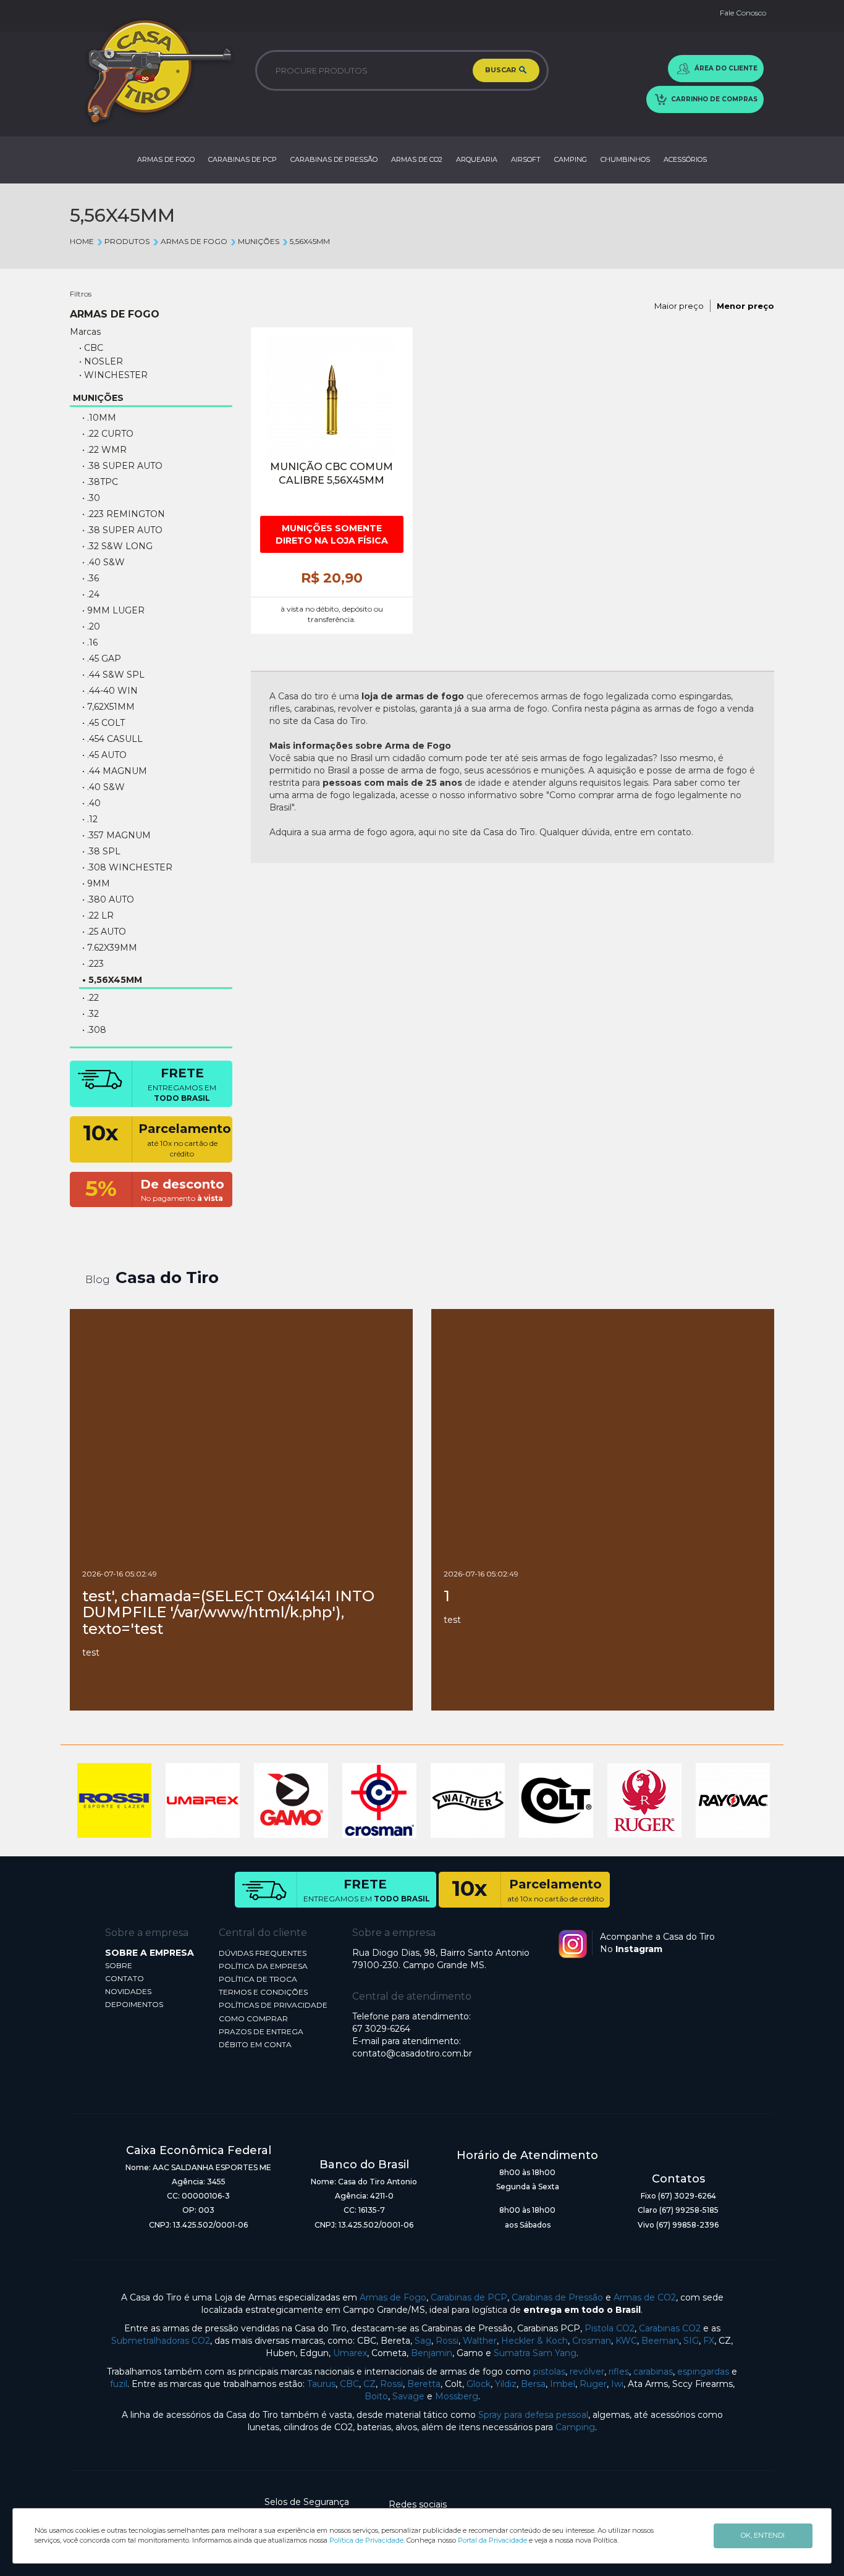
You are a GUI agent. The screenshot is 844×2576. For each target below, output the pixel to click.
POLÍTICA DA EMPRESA (263, 1966)
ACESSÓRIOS (685, 159)
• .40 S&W (103, 562)
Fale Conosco (743, 13)
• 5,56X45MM (112, 980)
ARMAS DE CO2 (417, 159)
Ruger (593, 2384)
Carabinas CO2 (670, 2328)
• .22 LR (98, 915)
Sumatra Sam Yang (535, 2353)
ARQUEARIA (477, 159)
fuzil (119, 2384)
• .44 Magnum (115, 771)
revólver (587, 2372)
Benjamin (432, 2353)
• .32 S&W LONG (117, 546)
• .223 (93, 964)
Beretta (424, 2384)
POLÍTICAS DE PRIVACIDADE (273, 2005)
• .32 (91, 1014)
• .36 (91, 578)
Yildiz (506, 2384)
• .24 (91, 594)
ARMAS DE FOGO (166, 159)
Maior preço (679, 306)
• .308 (94, 1030)
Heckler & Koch (534, 2341)
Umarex (350, 2353)
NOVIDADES (128, 1991)
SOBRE (119, 1965)
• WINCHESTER (113, 375)
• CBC (91, 348)
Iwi (617, 2384)
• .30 (91, 498)
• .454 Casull (112, 739)
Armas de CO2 (645, 2297)
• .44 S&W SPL (113, 675)
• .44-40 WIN (110, 691)
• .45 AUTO (104, 755)
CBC (349, 2384)
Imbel (563, 2384)
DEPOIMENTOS (134, 2004)
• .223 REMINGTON (124, 514)
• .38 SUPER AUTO (122, 530)
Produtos (127, 241)
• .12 (90, 819)
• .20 (91, 626)
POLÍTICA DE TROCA (258, 1979)
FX (709, 2341)
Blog (98, 1280)
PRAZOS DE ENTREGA (261, 2031)
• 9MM (96, 883)
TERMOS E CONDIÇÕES (263, 1992)
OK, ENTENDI (763, 2535)
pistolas (549, 2372)
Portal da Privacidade (492, 2540)
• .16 (90, 642)
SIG (691, 2341)
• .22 (91, 998)
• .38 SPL (101, 851)
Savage (408, 2396)
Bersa (533, 2384)
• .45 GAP (102, 659)
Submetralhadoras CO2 (161, 2341)
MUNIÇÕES (259, 241)
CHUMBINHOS (625, 159)
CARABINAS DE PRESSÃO (334, 159)
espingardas (703, 2372)
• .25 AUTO (104, 932)
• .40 (91, 803)
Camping (575, 2427)
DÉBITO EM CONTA (255, 2044)
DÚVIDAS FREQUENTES (263, 1953)
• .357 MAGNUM (116, 835)
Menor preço (745, 306)
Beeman (660, 2341)
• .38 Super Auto (122, 466)
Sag (423, 2341)
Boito (376, 2396)
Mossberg (457, 2396)
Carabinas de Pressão (557, 2297)
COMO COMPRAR (253, 2018)
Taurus (321, 2384)
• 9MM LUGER (113, 610)
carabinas (653, 2372)
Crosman (592, 2341)
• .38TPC (100, 482)
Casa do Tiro (167, 1277)
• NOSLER (101, 361)
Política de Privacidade (366, 2540)
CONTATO (124, 1978)
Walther (480, 2341)
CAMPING (571, 159)
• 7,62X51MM (108, 707)
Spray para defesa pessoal (533, 2415)
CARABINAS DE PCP (243, 159)
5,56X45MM (310, 241)
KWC (626, 2341)
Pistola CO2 (610, 2328)
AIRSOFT (526, 159)
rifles (619, 2372)
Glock (479, 2384)
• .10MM (99, 418)
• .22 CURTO (108, 434)
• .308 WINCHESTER (127, 867)
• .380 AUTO (108, 899)
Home (82, 241)
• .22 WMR (104, 450)
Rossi (447, 2341)
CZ (369, 2384)
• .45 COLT (103, 723)
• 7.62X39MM (110, 948)
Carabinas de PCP (469, 2297)
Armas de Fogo (393, 2297)
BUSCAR (501, 70)
